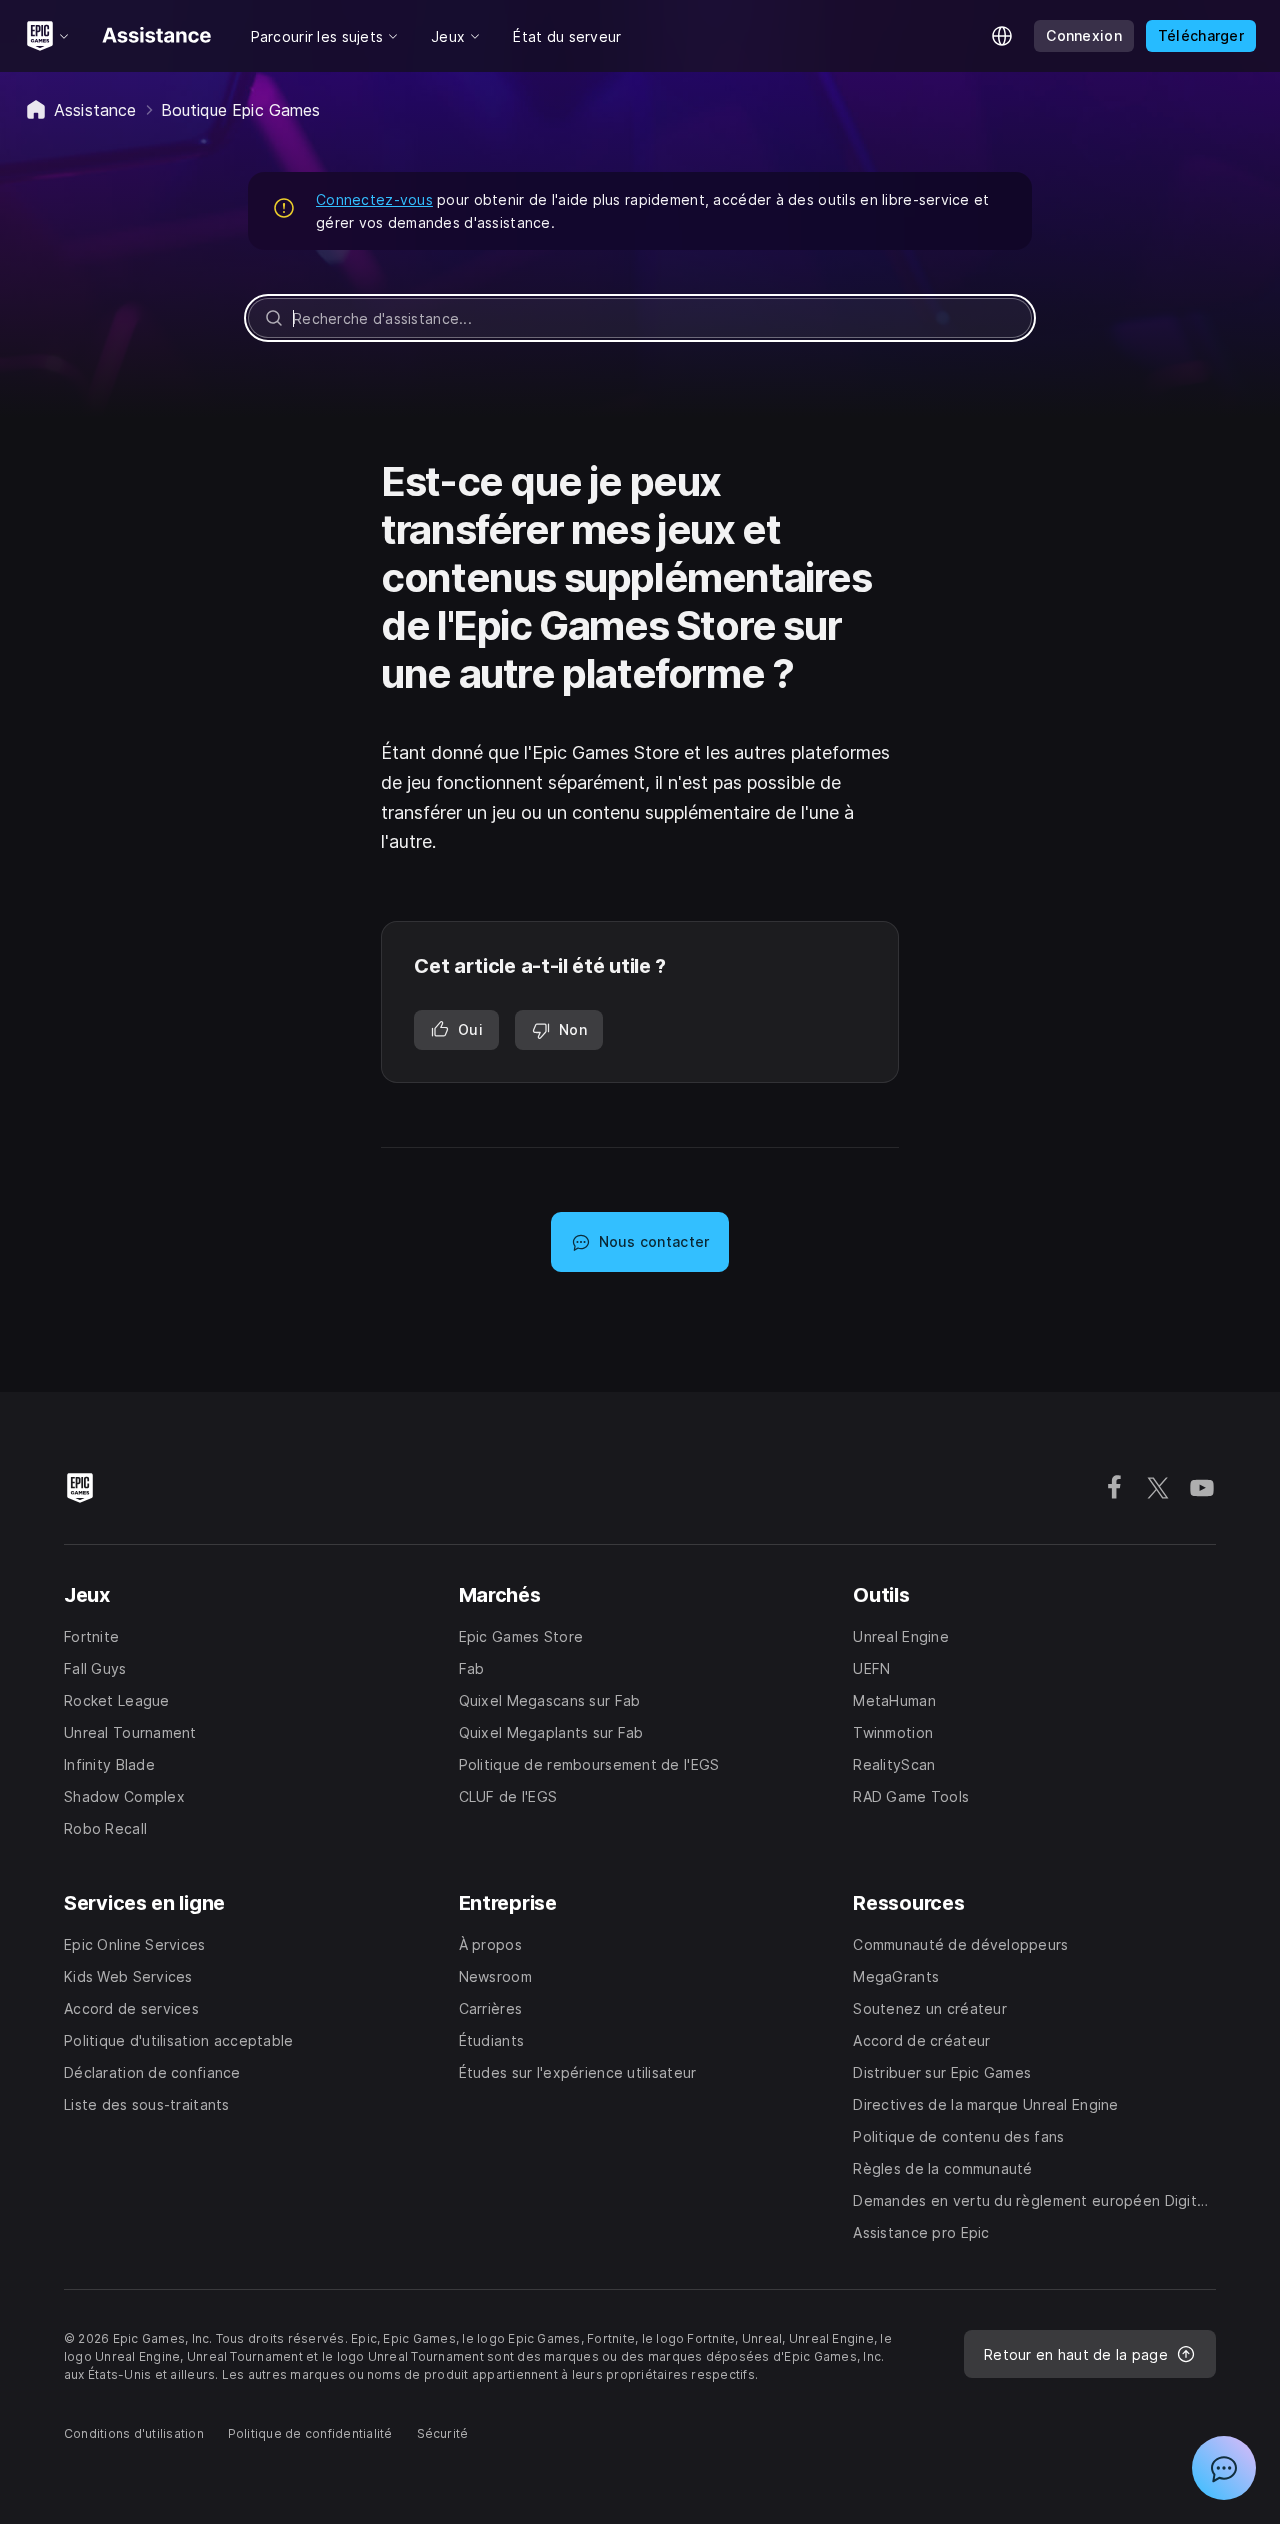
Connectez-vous (374, 199)
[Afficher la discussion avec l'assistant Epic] (1224, 2468)
